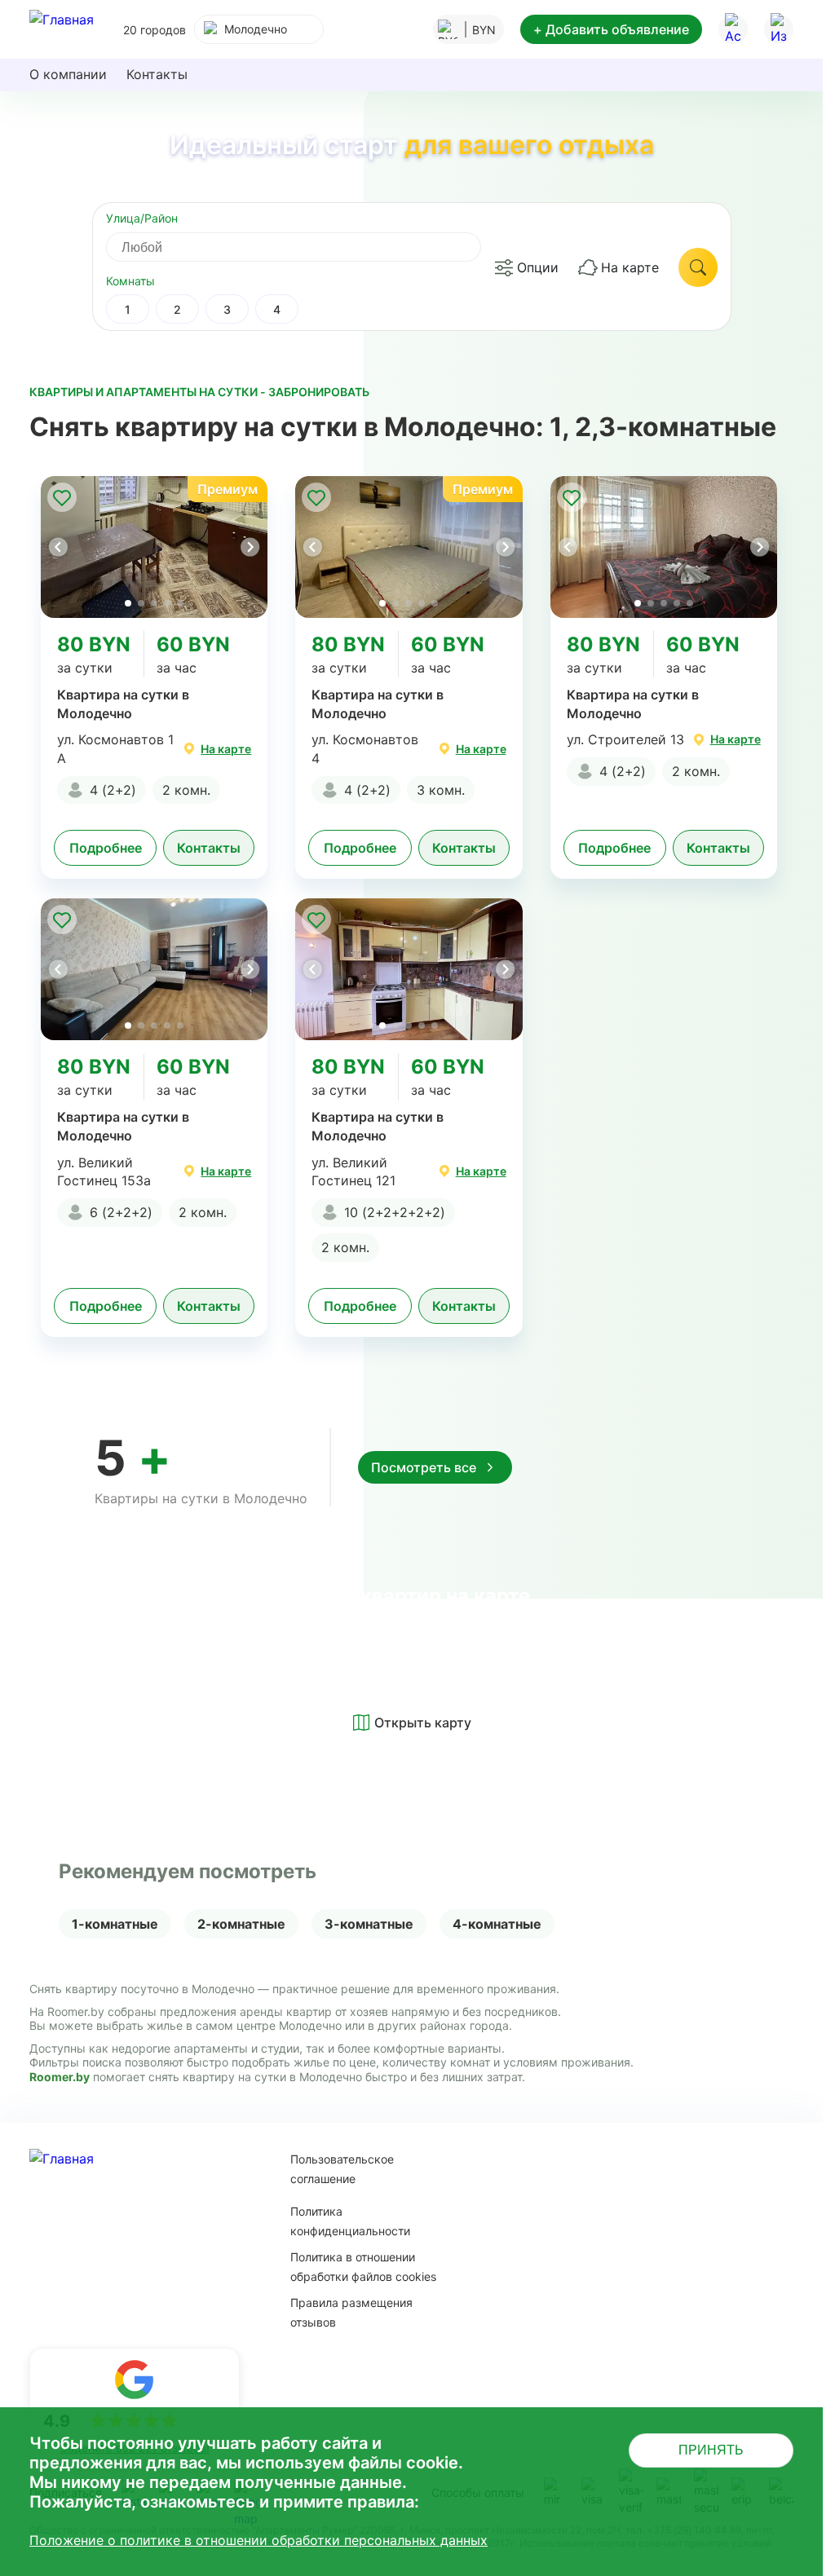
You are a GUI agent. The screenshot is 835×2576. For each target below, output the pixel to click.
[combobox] (259, 29)
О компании (68, 74)
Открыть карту (423, 1722)
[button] (250, 547)
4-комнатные (497, 1924)
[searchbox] (308, 247)
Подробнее (106, 848)
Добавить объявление (611, 29)
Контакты (157, 74)
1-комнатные (115, 1924)
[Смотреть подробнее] (154, 547)
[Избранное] (779, 29)
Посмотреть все (424, 1467)
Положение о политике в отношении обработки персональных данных (258, 2540)
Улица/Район (142, 218)
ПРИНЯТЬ (711, 2450)
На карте (630, 267)
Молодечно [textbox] (256, 29)
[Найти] (698, 267)
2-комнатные (241, 1924)
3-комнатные (369, 1924)
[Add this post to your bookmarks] (62, 497)
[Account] (733, 29)
